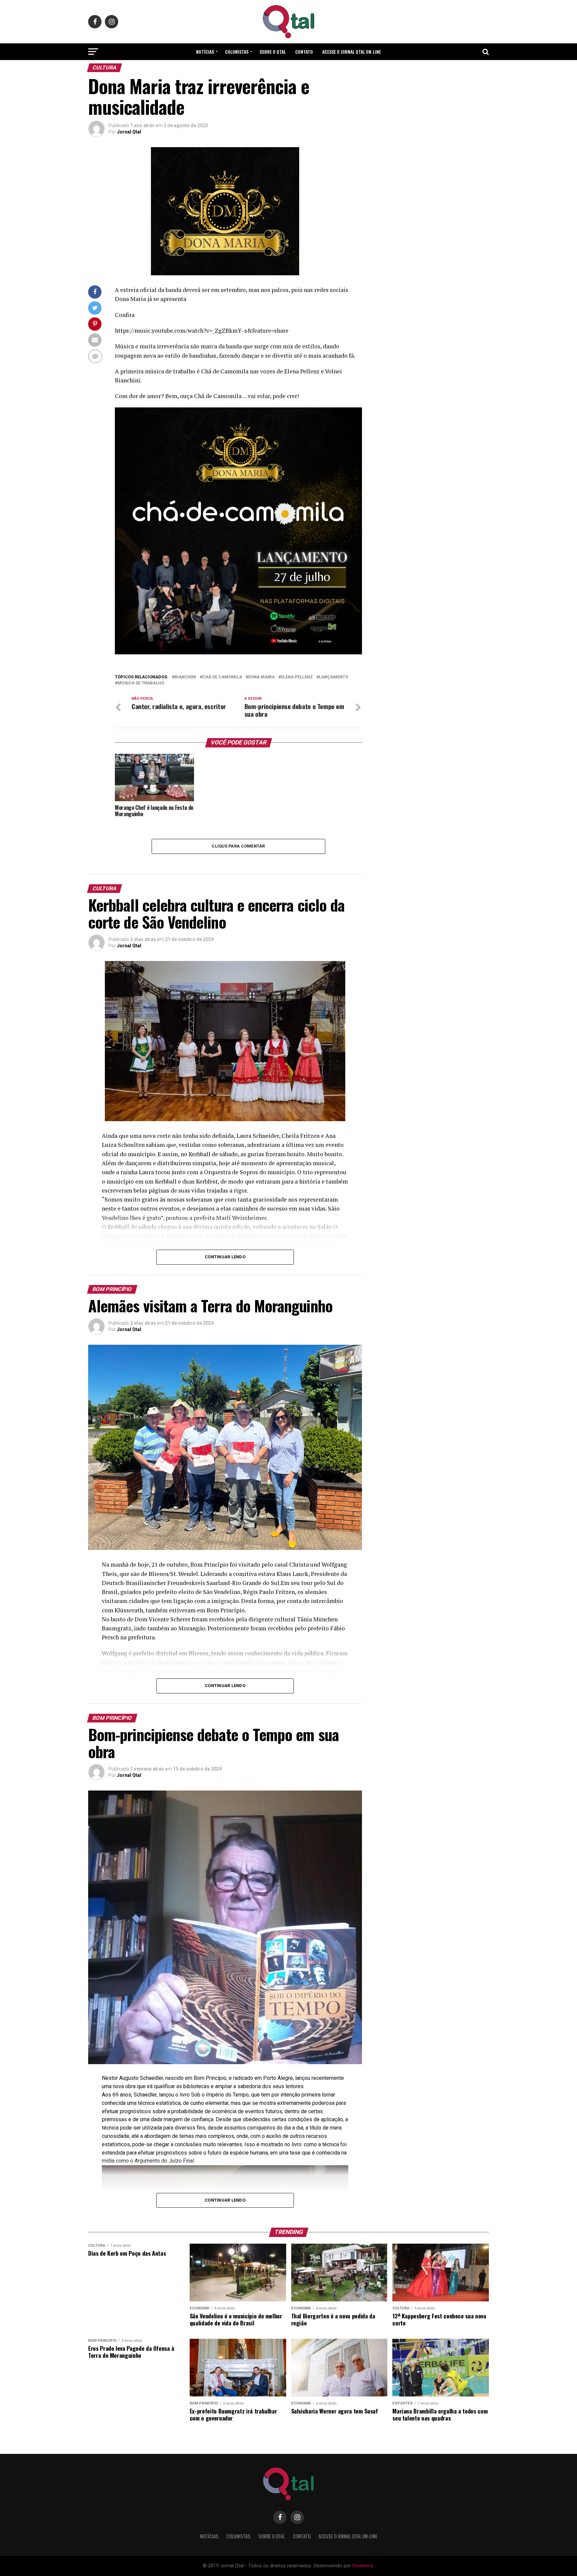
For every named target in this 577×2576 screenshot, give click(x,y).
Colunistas (237, 52)
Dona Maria (261, 677)
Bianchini (185, 677)
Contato (304, 52)
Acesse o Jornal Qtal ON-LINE (352, 52)
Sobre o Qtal (273, 52)
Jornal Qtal (129, 132)
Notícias (205, 52)
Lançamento (334, 677)
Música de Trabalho (141, 683)
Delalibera (363, 2566)
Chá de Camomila (222, 677)
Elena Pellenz (297, 677)
